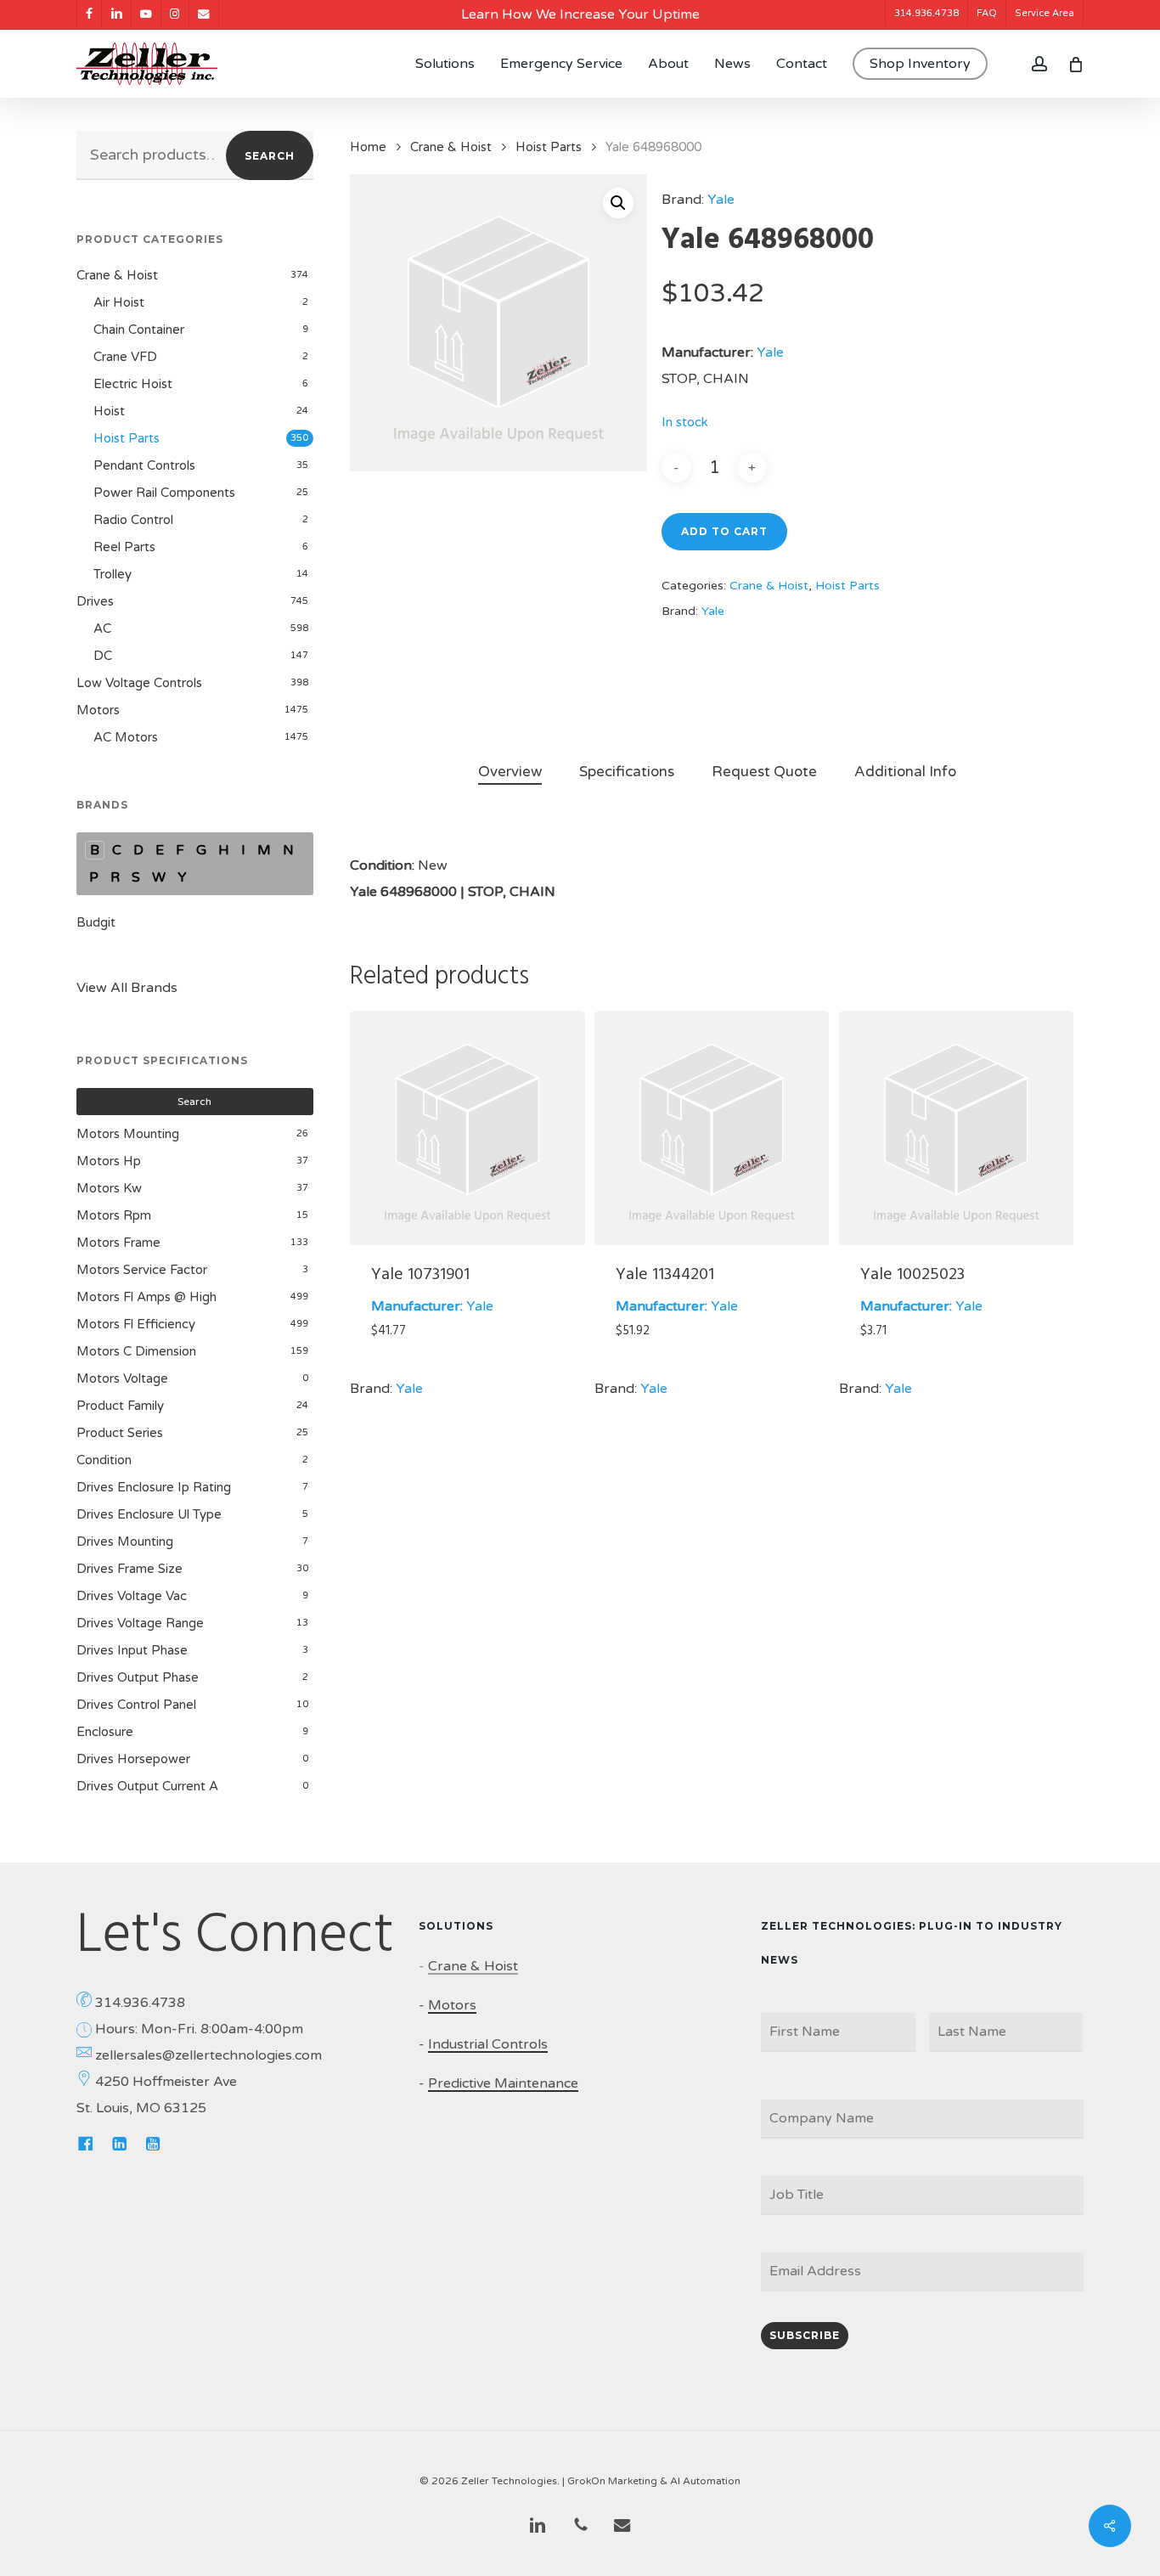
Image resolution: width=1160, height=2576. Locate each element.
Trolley (113, 574)
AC (102, 628)
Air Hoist (119, 302)
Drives (95, 601)
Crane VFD (125, 357)
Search (270, 156)
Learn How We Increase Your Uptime (580, 14)
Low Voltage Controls (139, 683)
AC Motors (126, 737)
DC (103, 656)
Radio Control (133, 520)
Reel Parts (124, 547)
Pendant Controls (144, 465)
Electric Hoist (133, 384)
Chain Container (139, 330)
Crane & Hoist (117, 275)
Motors (98, 710)
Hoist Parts (127, 438)
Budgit (96, 922)
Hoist (109, 411)
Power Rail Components (164, 493)
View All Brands (127, 988)
